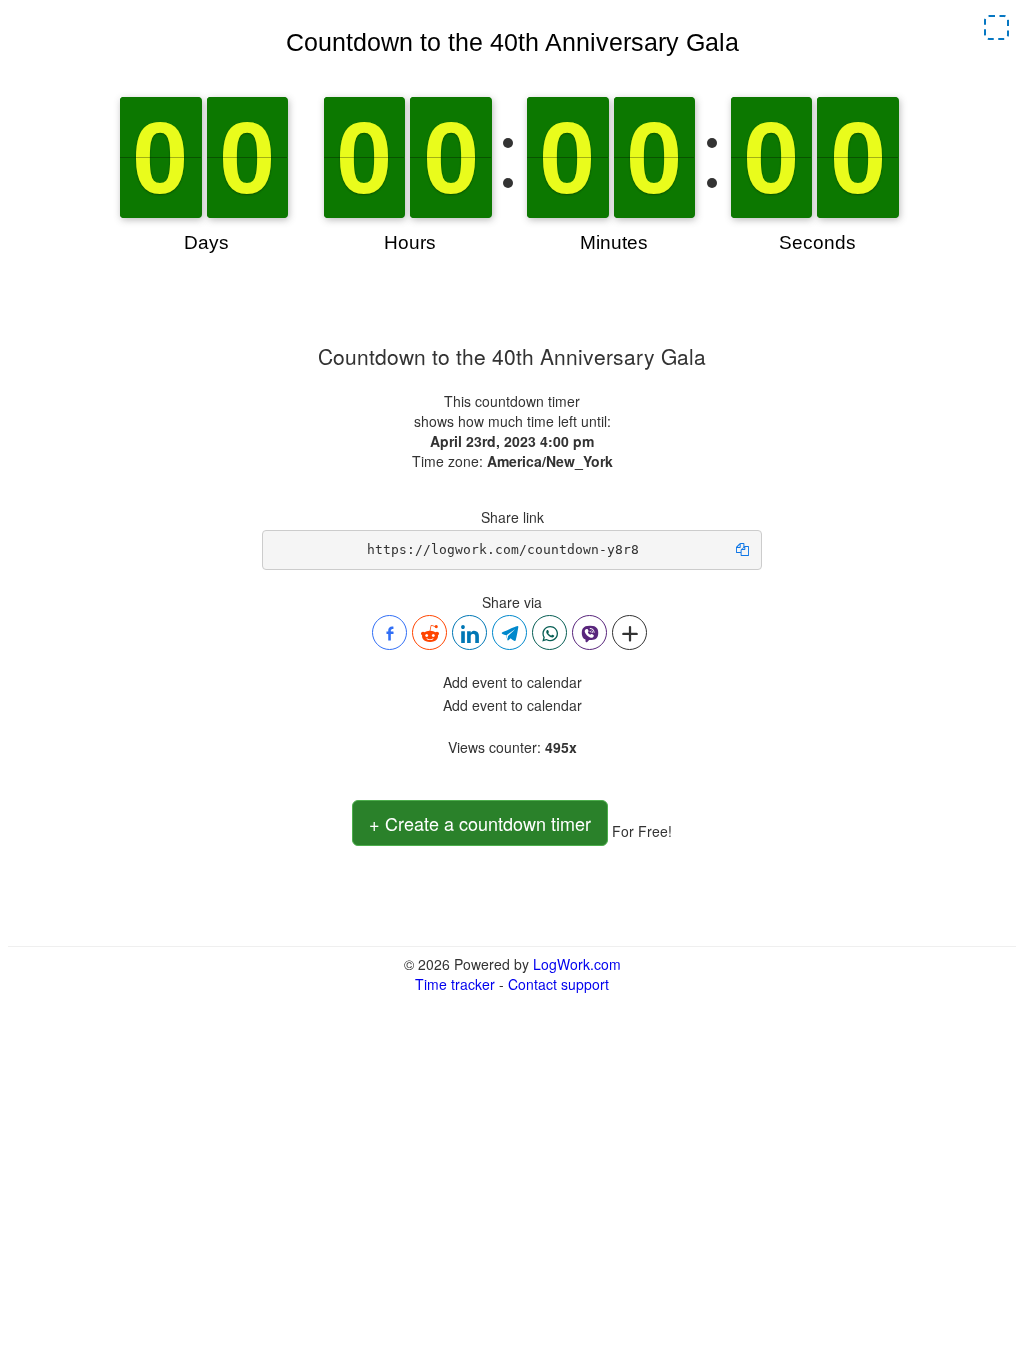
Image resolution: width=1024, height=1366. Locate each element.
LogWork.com (577, 964)
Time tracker (455, 984)
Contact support (558, 984)
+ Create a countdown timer (480, 823)
